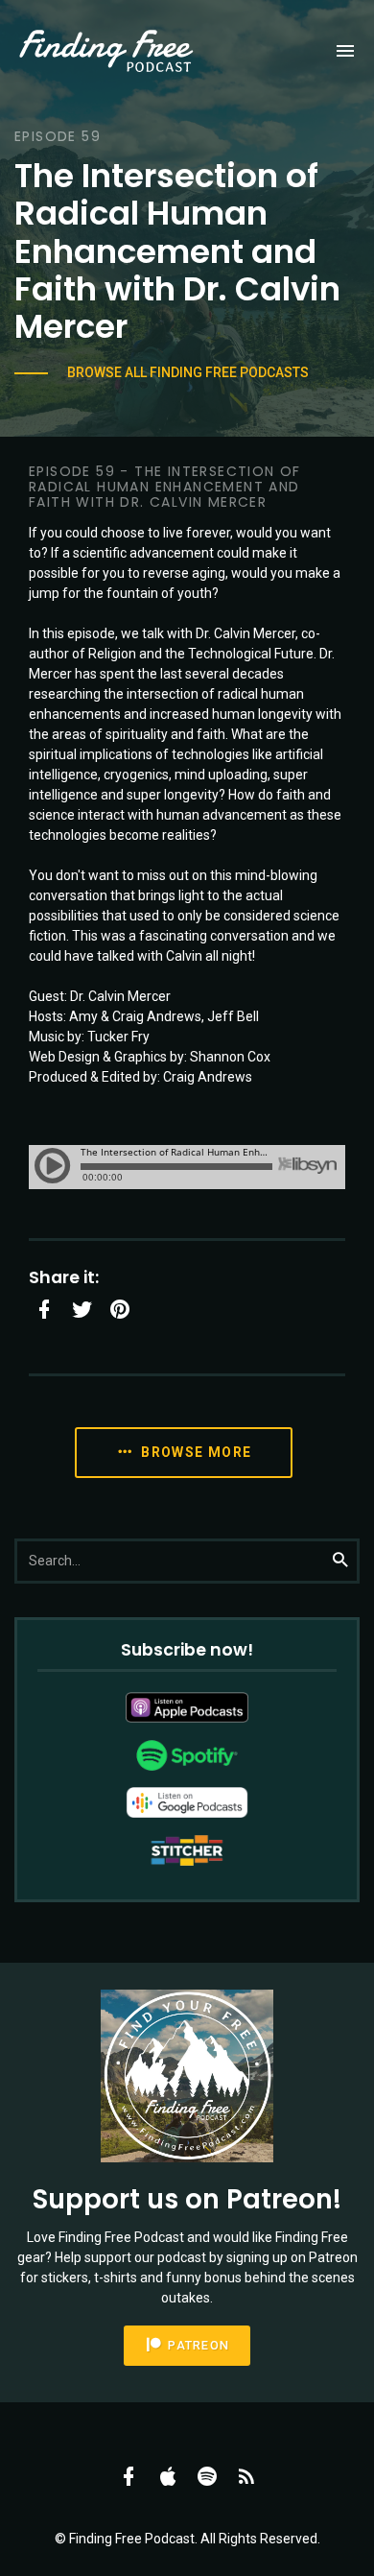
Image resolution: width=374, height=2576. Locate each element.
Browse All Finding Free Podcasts (188, 372)
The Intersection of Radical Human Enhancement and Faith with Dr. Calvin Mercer (177, 251)
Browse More (195, 1452)
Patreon (197, 2345)
